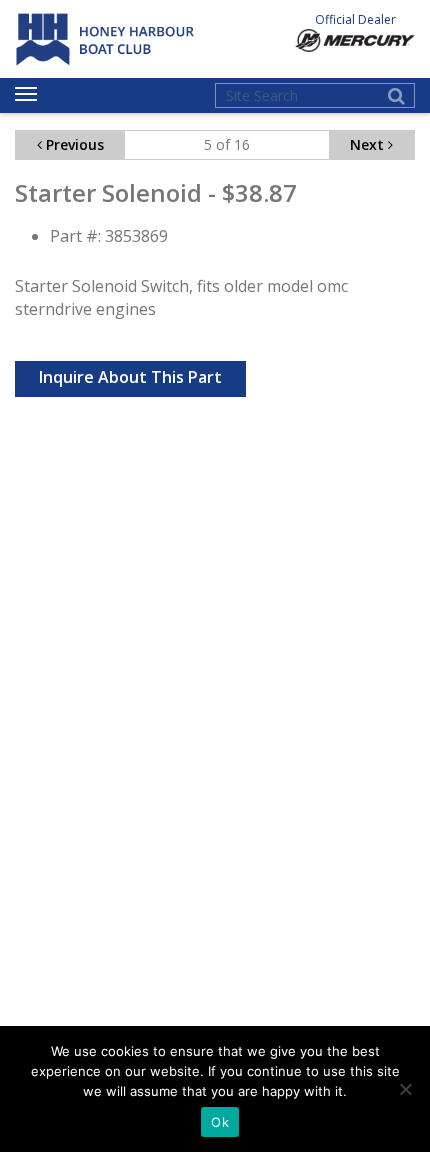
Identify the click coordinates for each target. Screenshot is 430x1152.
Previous (73, 144)
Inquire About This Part (130, 377)
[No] (405, 1089)
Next (369, 144)
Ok (220, 1122)
